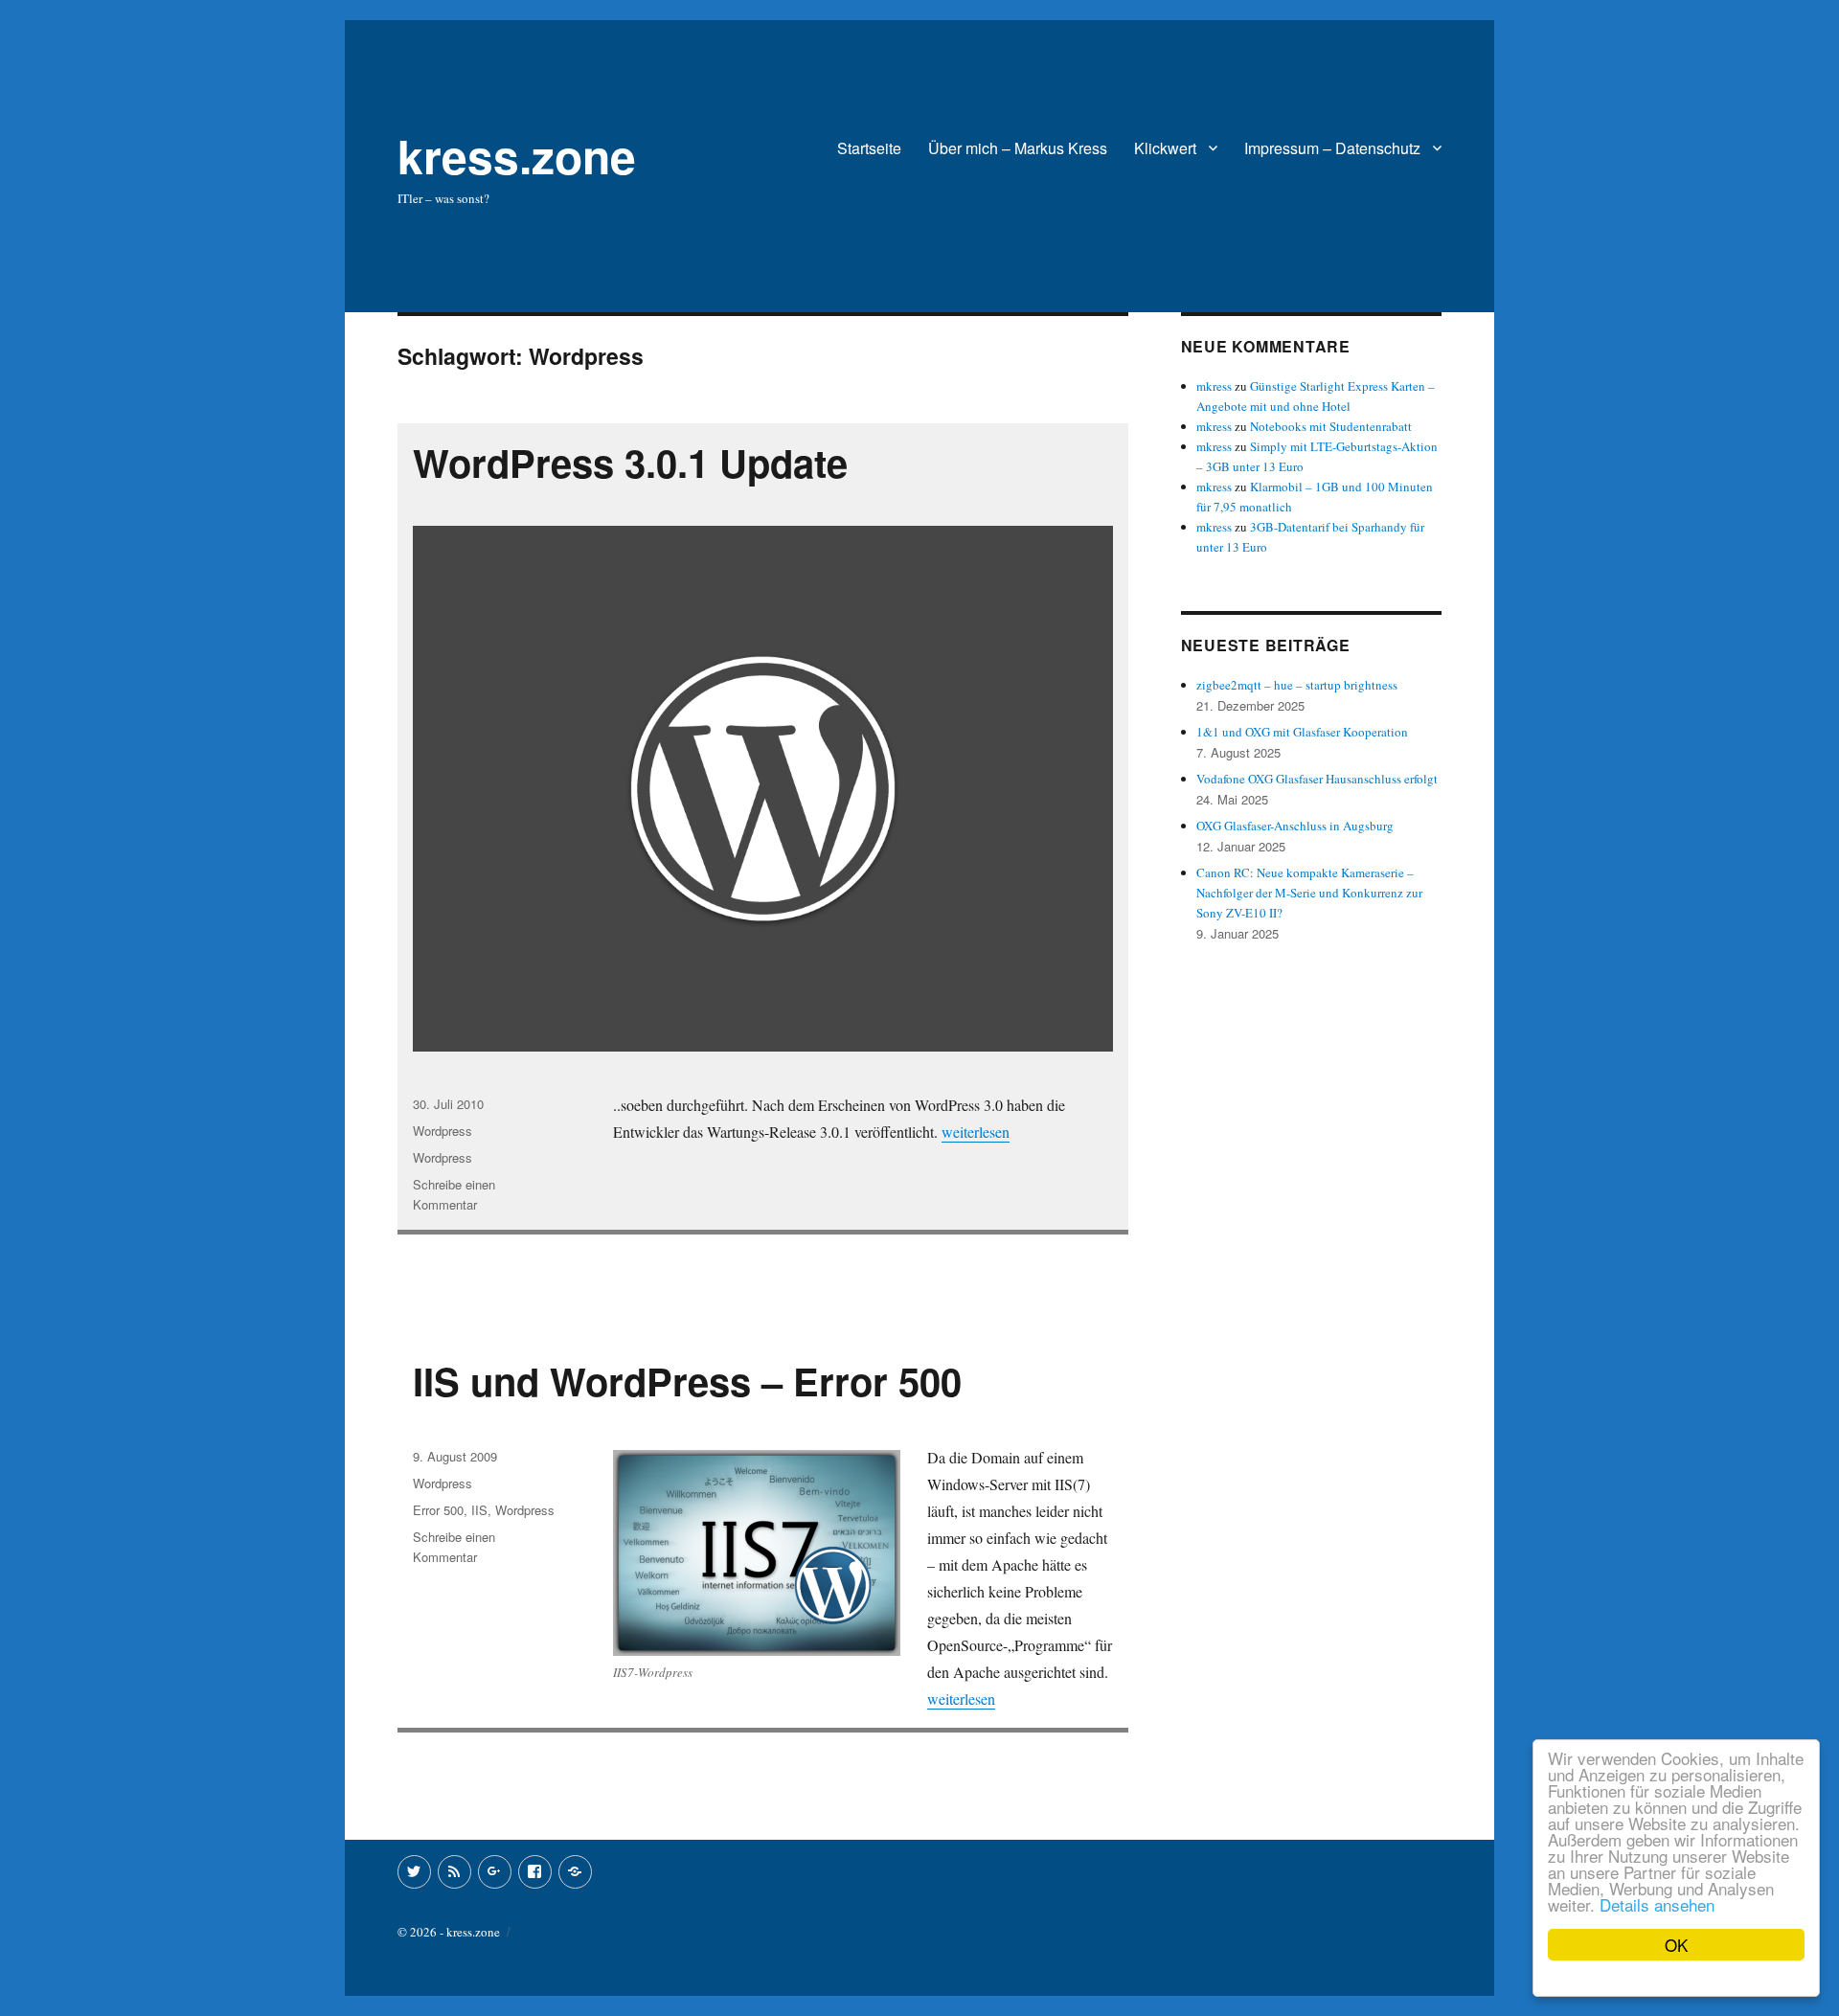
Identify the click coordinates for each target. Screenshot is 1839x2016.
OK (1676, 1945)
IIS (479, 1510)
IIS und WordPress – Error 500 (687, 1381)
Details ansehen (1657, 1904)
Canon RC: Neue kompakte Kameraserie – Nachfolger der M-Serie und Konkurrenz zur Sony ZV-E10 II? (1309, 893)
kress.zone (517, 156)
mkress (1214, 386)
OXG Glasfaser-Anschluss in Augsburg (1295, 826)
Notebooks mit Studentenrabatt (1331, 426)
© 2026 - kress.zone (449, 1932)
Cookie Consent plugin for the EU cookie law (1676, 1978)
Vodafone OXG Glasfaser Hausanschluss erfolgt (1317, 779)
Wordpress (443, 1131)
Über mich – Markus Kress (1018, 148)
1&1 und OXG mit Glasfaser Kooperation (1302, 732)
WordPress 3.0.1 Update (630, 462)
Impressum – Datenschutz (1332, 148)
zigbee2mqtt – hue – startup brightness (1297, 685)
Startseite (869, 148)
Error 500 (438, 1510)
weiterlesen (976, 1132)
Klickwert (1165, 148)
